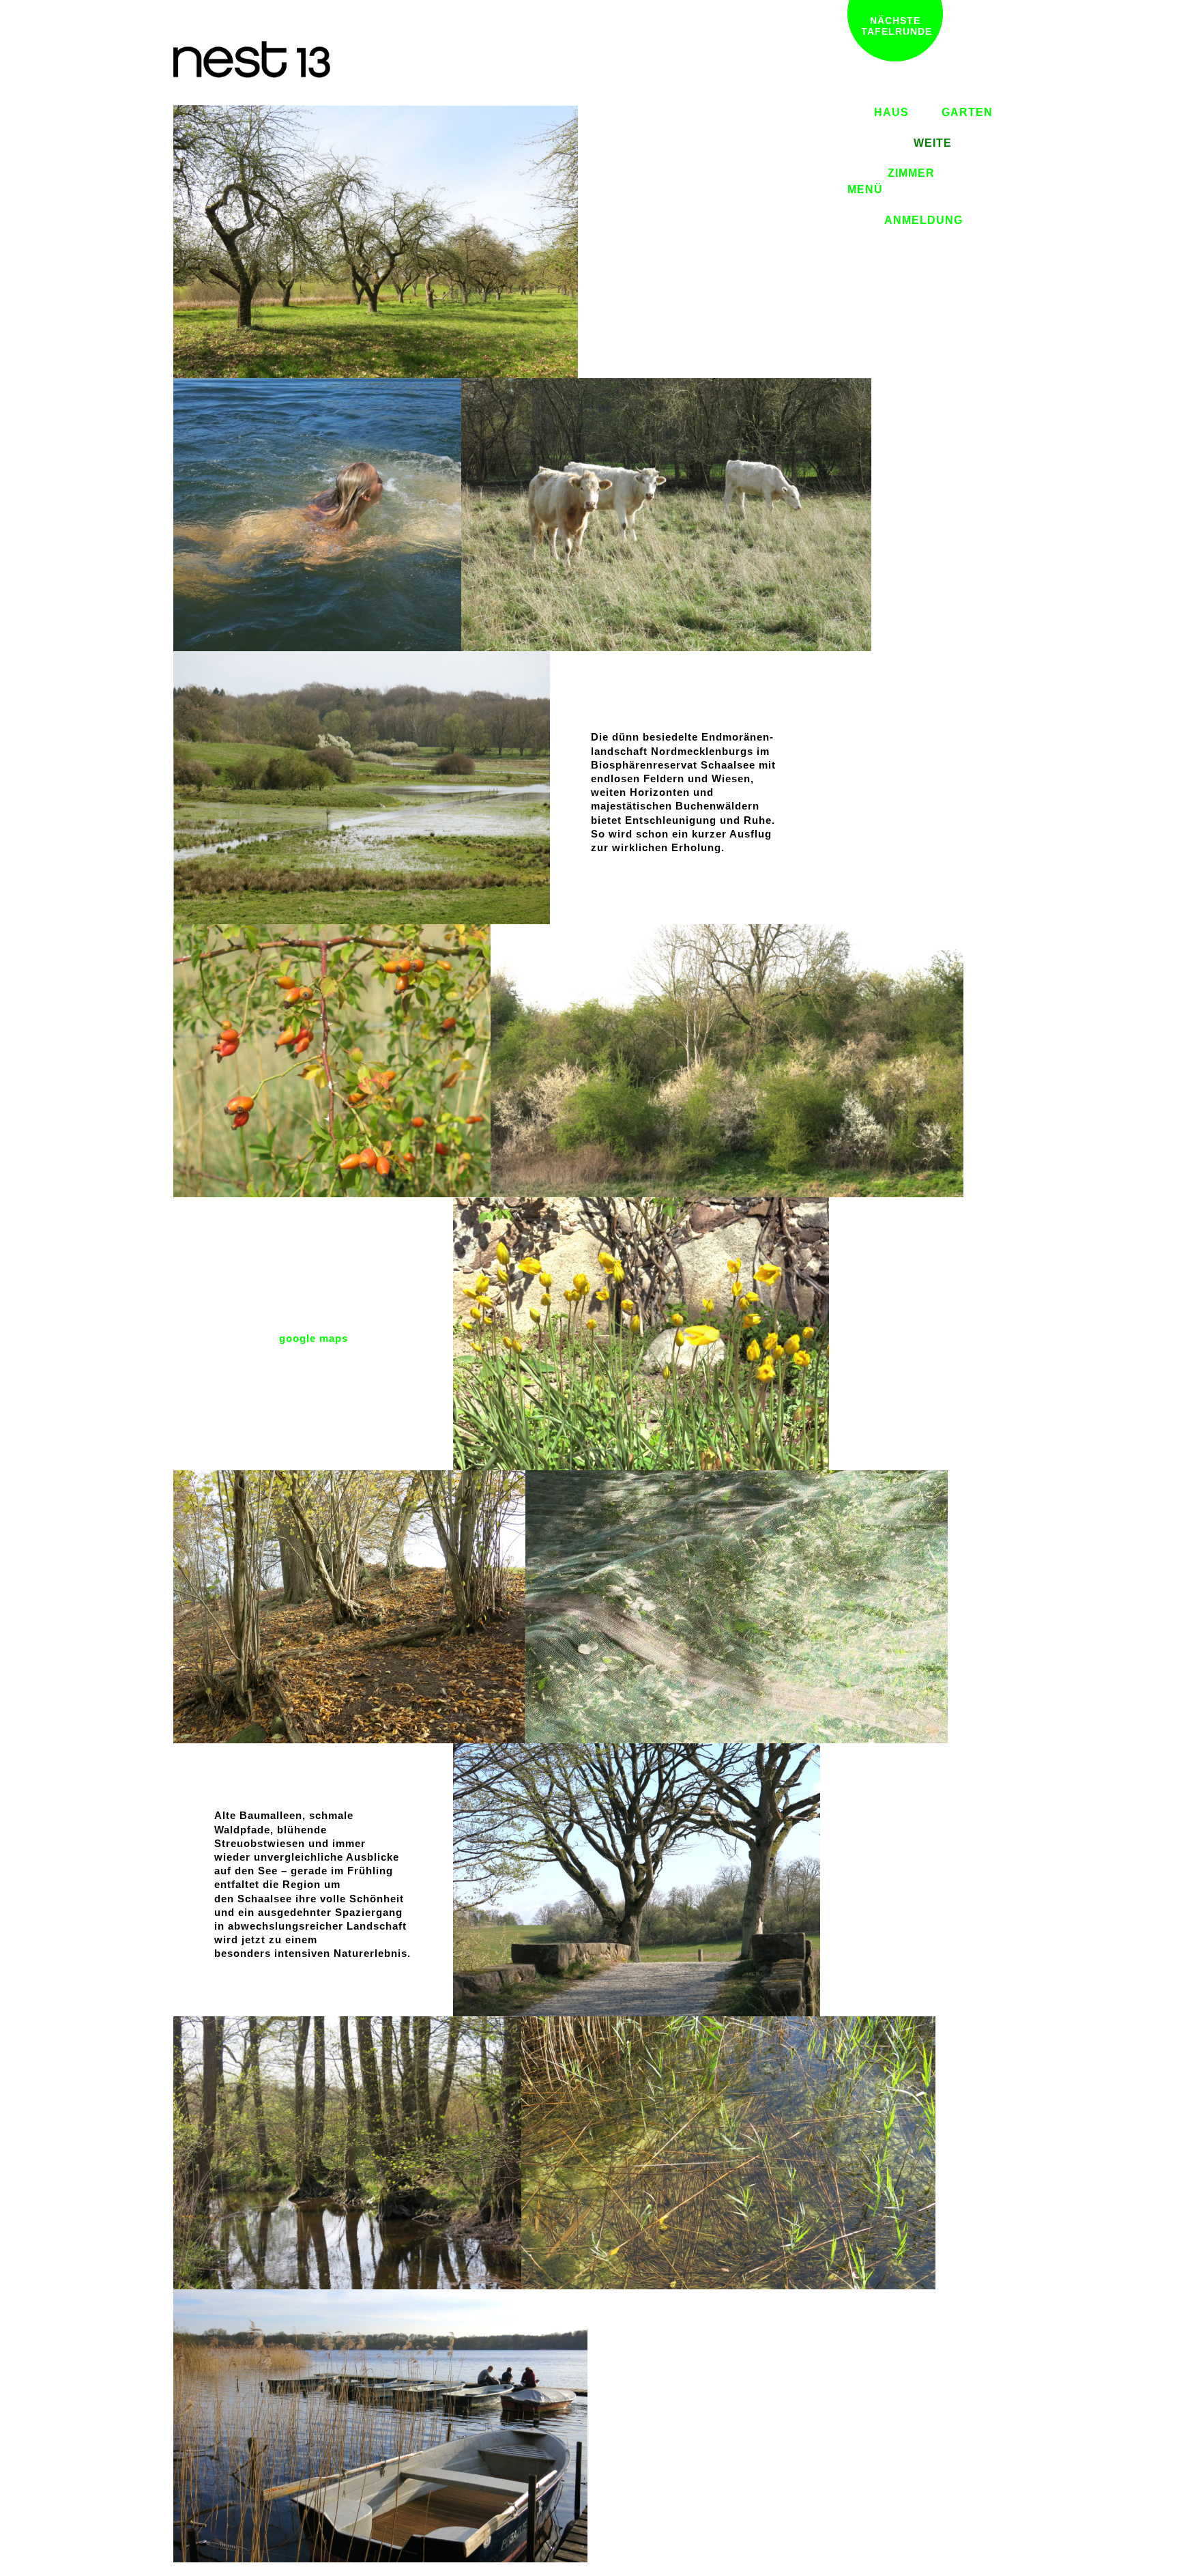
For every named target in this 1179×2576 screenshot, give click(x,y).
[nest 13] (376, 241)
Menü (865, 189)
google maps (314, 1338)
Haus (891, 112)
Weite (933, 143)
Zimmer (911, 173)
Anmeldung (923, 220)
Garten (967, 112)
